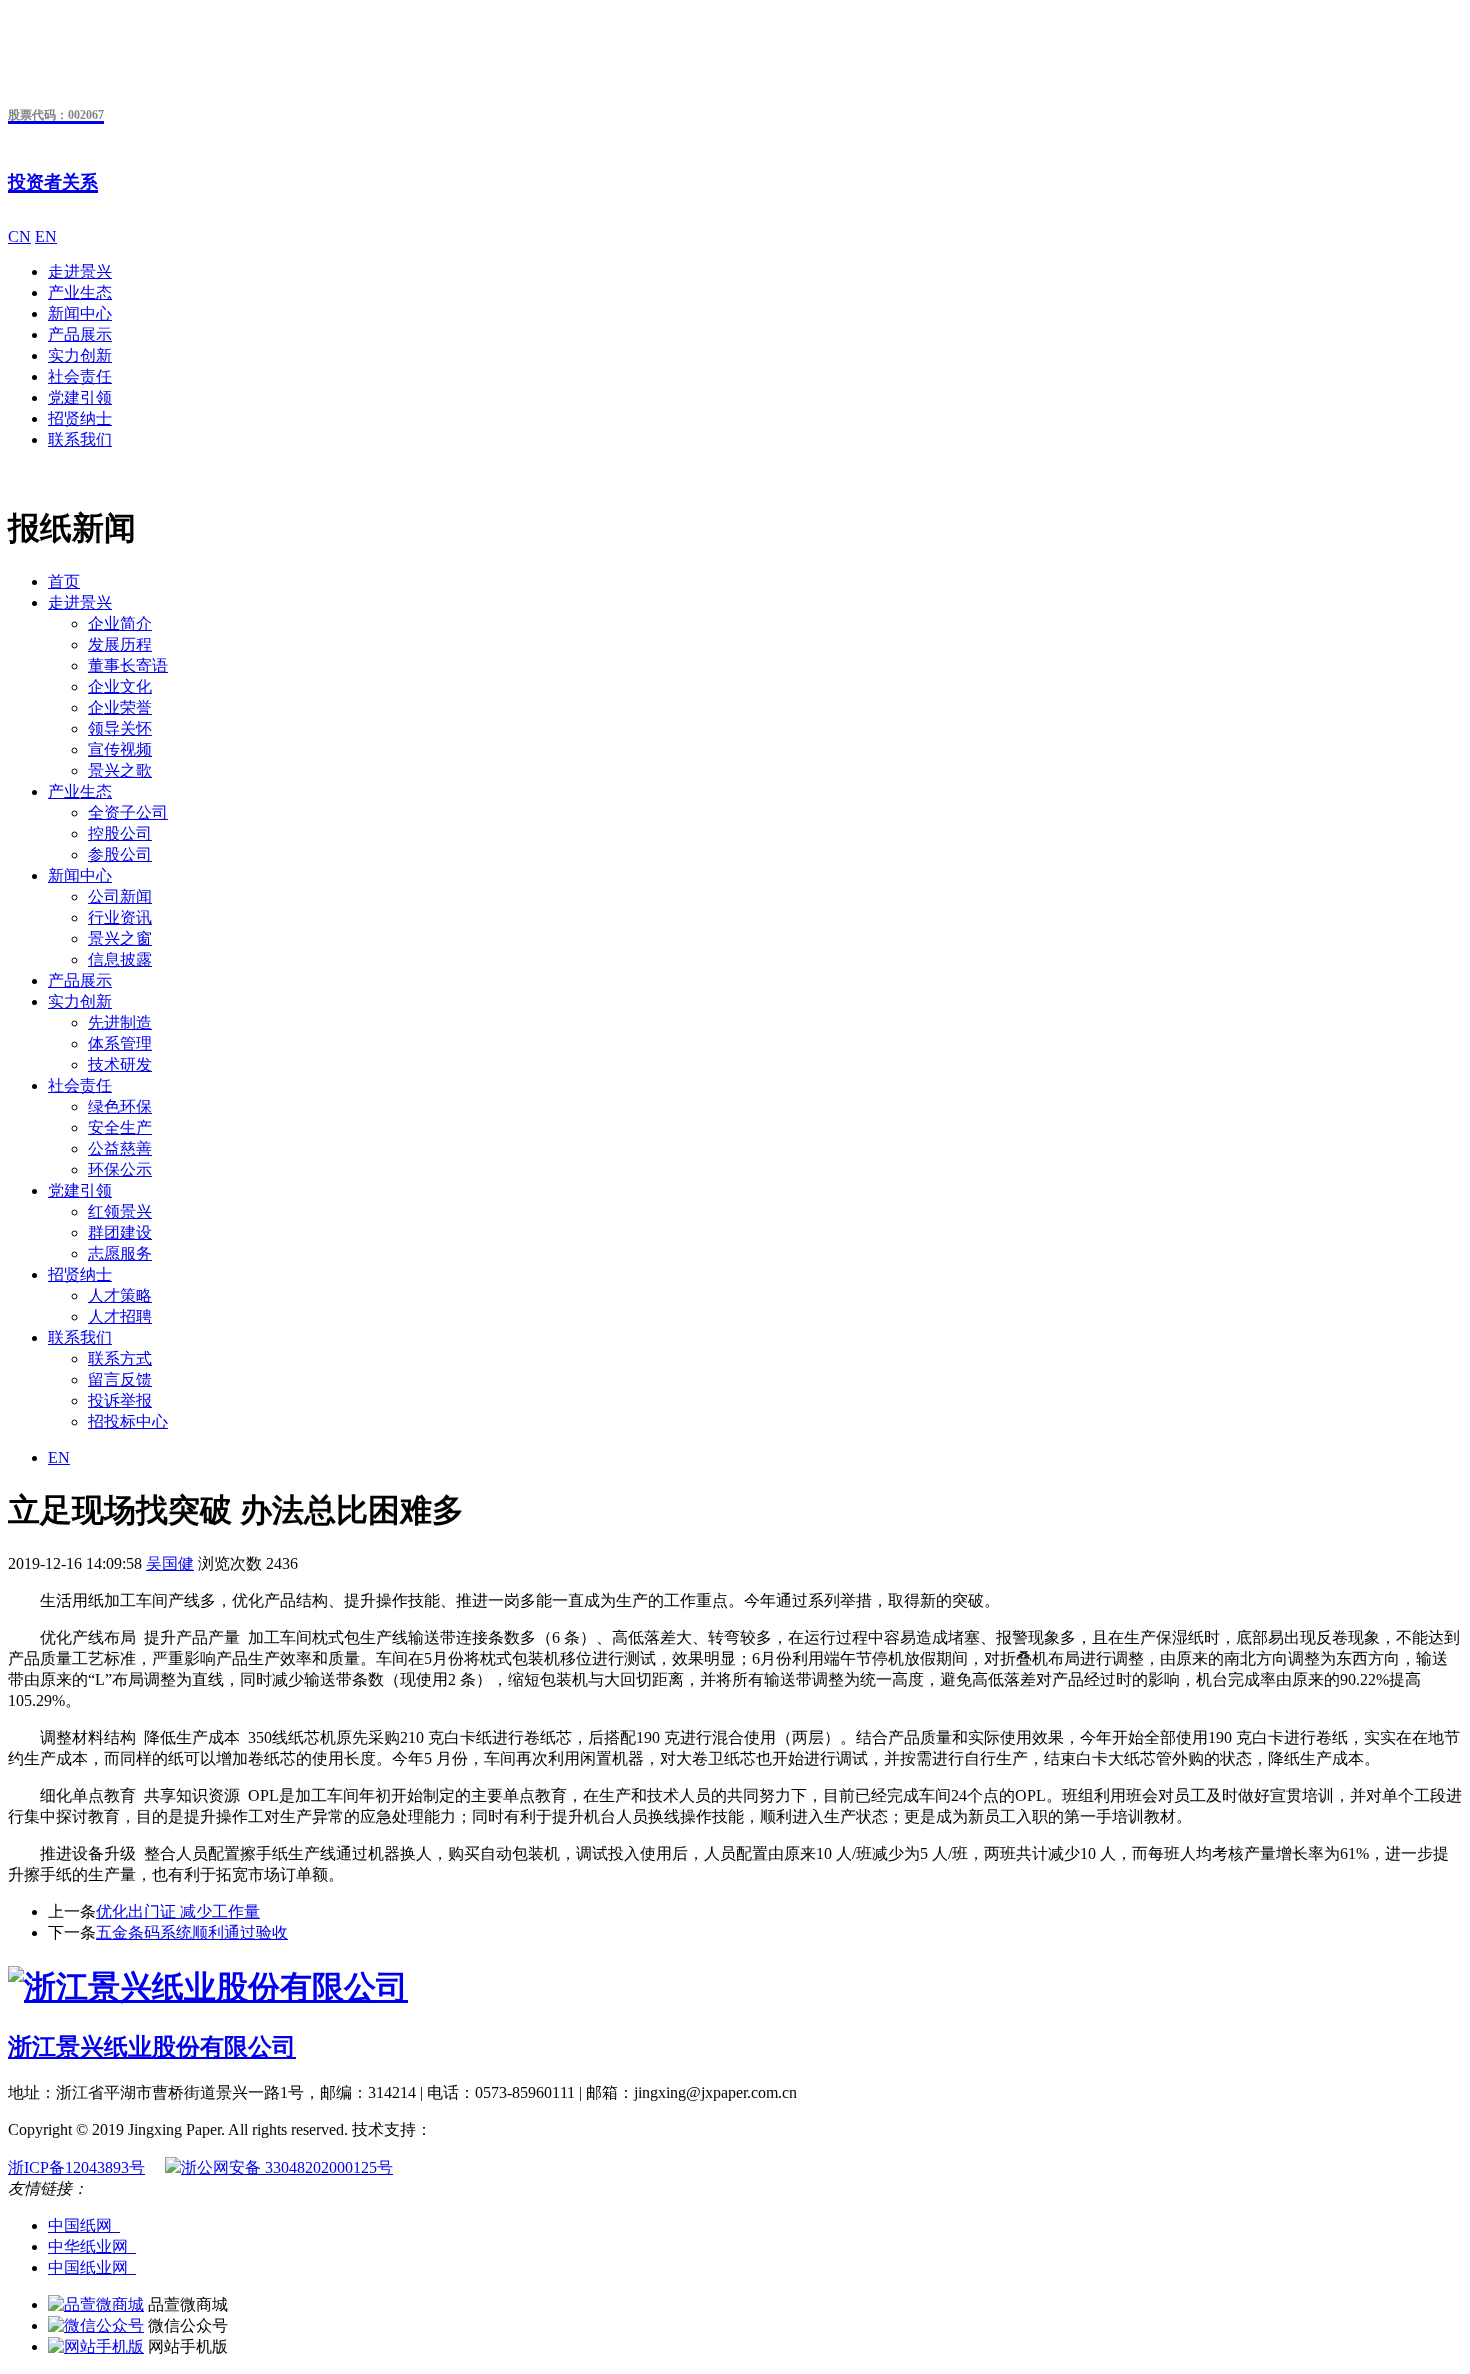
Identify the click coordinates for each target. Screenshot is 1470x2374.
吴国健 (170, 1563)
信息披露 (120, 959)
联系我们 (80, 439)
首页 (64, 581)
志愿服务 (120, 1253)
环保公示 (120, 1169)
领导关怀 (120, 728)
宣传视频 (120, 749)
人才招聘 (120, 1316)
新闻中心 (80, 313)
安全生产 (120, 1127)
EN (46, 236)
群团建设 (120, 1232)
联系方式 (120, 1358)
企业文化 (120, 686)
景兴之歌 (120, 770)
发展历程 (120, 644)
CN (19, 236)
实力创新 (80, 355)
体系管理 (120, 1043)
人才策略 (120, 1295)
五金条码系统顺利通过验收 (192, 1932)
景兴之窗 (120, 938)
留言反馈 (120, 1379)
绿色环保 (120, 1106)
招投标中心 (128, 1421)
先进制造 (120, 1022)
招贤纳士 (80, 418)
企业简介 (120, 623)
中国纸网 (84, 2225)
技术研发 (120, 1064)
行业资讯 (120, 917)
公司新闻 (120, 896)
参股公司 (120, 854)
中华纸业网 (92, 2246)
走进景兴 (80, 271)
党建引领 (80, 397)
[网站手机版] (96, 2346)
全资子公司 (128, 812)
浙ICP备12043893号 (76, 2167)
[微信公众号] (96, 2325)
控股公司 (120, 833)
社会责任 (80, 376)
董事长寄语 (128, 665)
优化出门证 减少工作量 (178, 1911)
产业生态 (80, 292)
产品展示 (80, 334)
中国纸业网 (92, 2267)
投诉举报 (120, 1400)
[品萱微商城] (96, 2304)
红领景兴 (120, 1211)
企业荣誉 (120, 707)
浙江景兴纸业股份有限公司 (152, 2047)
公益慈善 (120, 1148)
